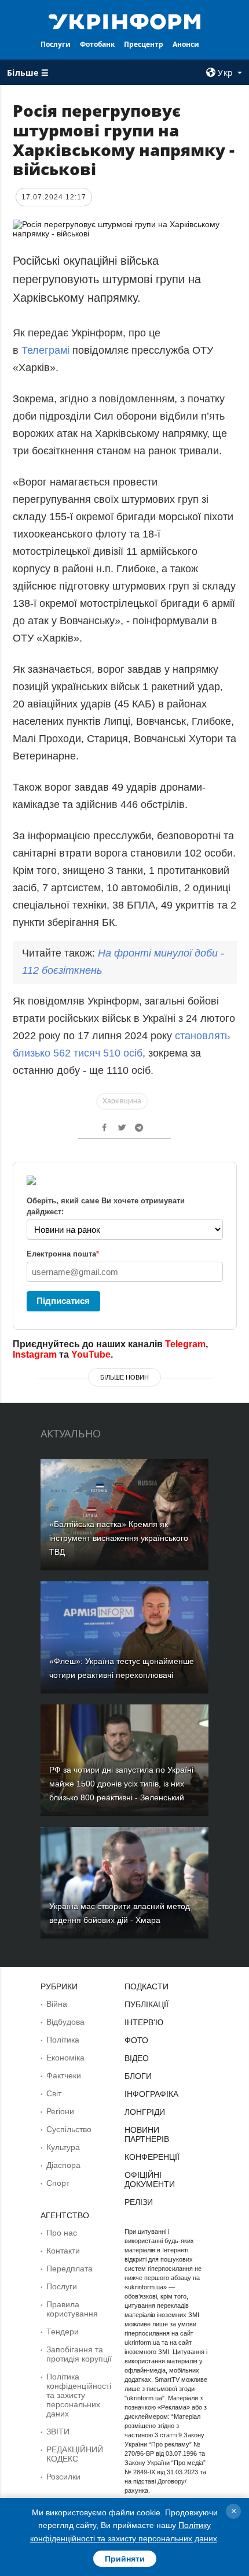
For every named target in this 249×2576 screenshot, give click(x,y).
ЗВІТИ (58, 2432)
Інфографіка (151, 2094)
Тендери (63, 2332)
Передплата (69, 2269)
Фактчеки (64, 2075)
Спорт (58, 2183)
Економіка (65, 2058)
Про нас (62, 2233)
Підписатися (63, 1301)
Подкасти (147, 1986)
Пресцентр (144, 44)
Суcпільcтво (69, 2129)
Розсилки (63, 2477)
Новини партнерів (147, 2134)
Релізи (139, 2202)
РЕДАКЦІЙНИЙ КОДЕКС (75, 2454)
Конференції (152, 2157)
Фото (136, 2040)
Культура (63, 2147)
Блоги (138, 2076)
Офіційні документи (150, 2180)
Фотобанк (97, 44)
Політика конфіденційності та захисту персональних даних (79, 2395)
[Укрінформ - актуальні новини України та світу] (125, 21)
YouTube (91, 1354)
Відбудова (65, 2022)
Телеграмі (47, 350)
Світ (54, 2093)
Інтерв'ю (144, 2022)
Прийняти (125, 2559)
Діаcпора (63, 2165)
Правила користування (72, 2309)
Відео (137, 2058)
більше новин (124, 1377)
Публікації (147, 2004)
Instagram (35, 1354)
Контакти (63, 2251)
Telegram (185, 1344)
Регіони (60, 2111)
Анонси (186, 44)
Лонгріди (145, 2112)
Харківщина (122, 1101)
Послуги (56, 44)
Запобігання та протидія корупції (79, 2354)
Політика (63, 2040)
